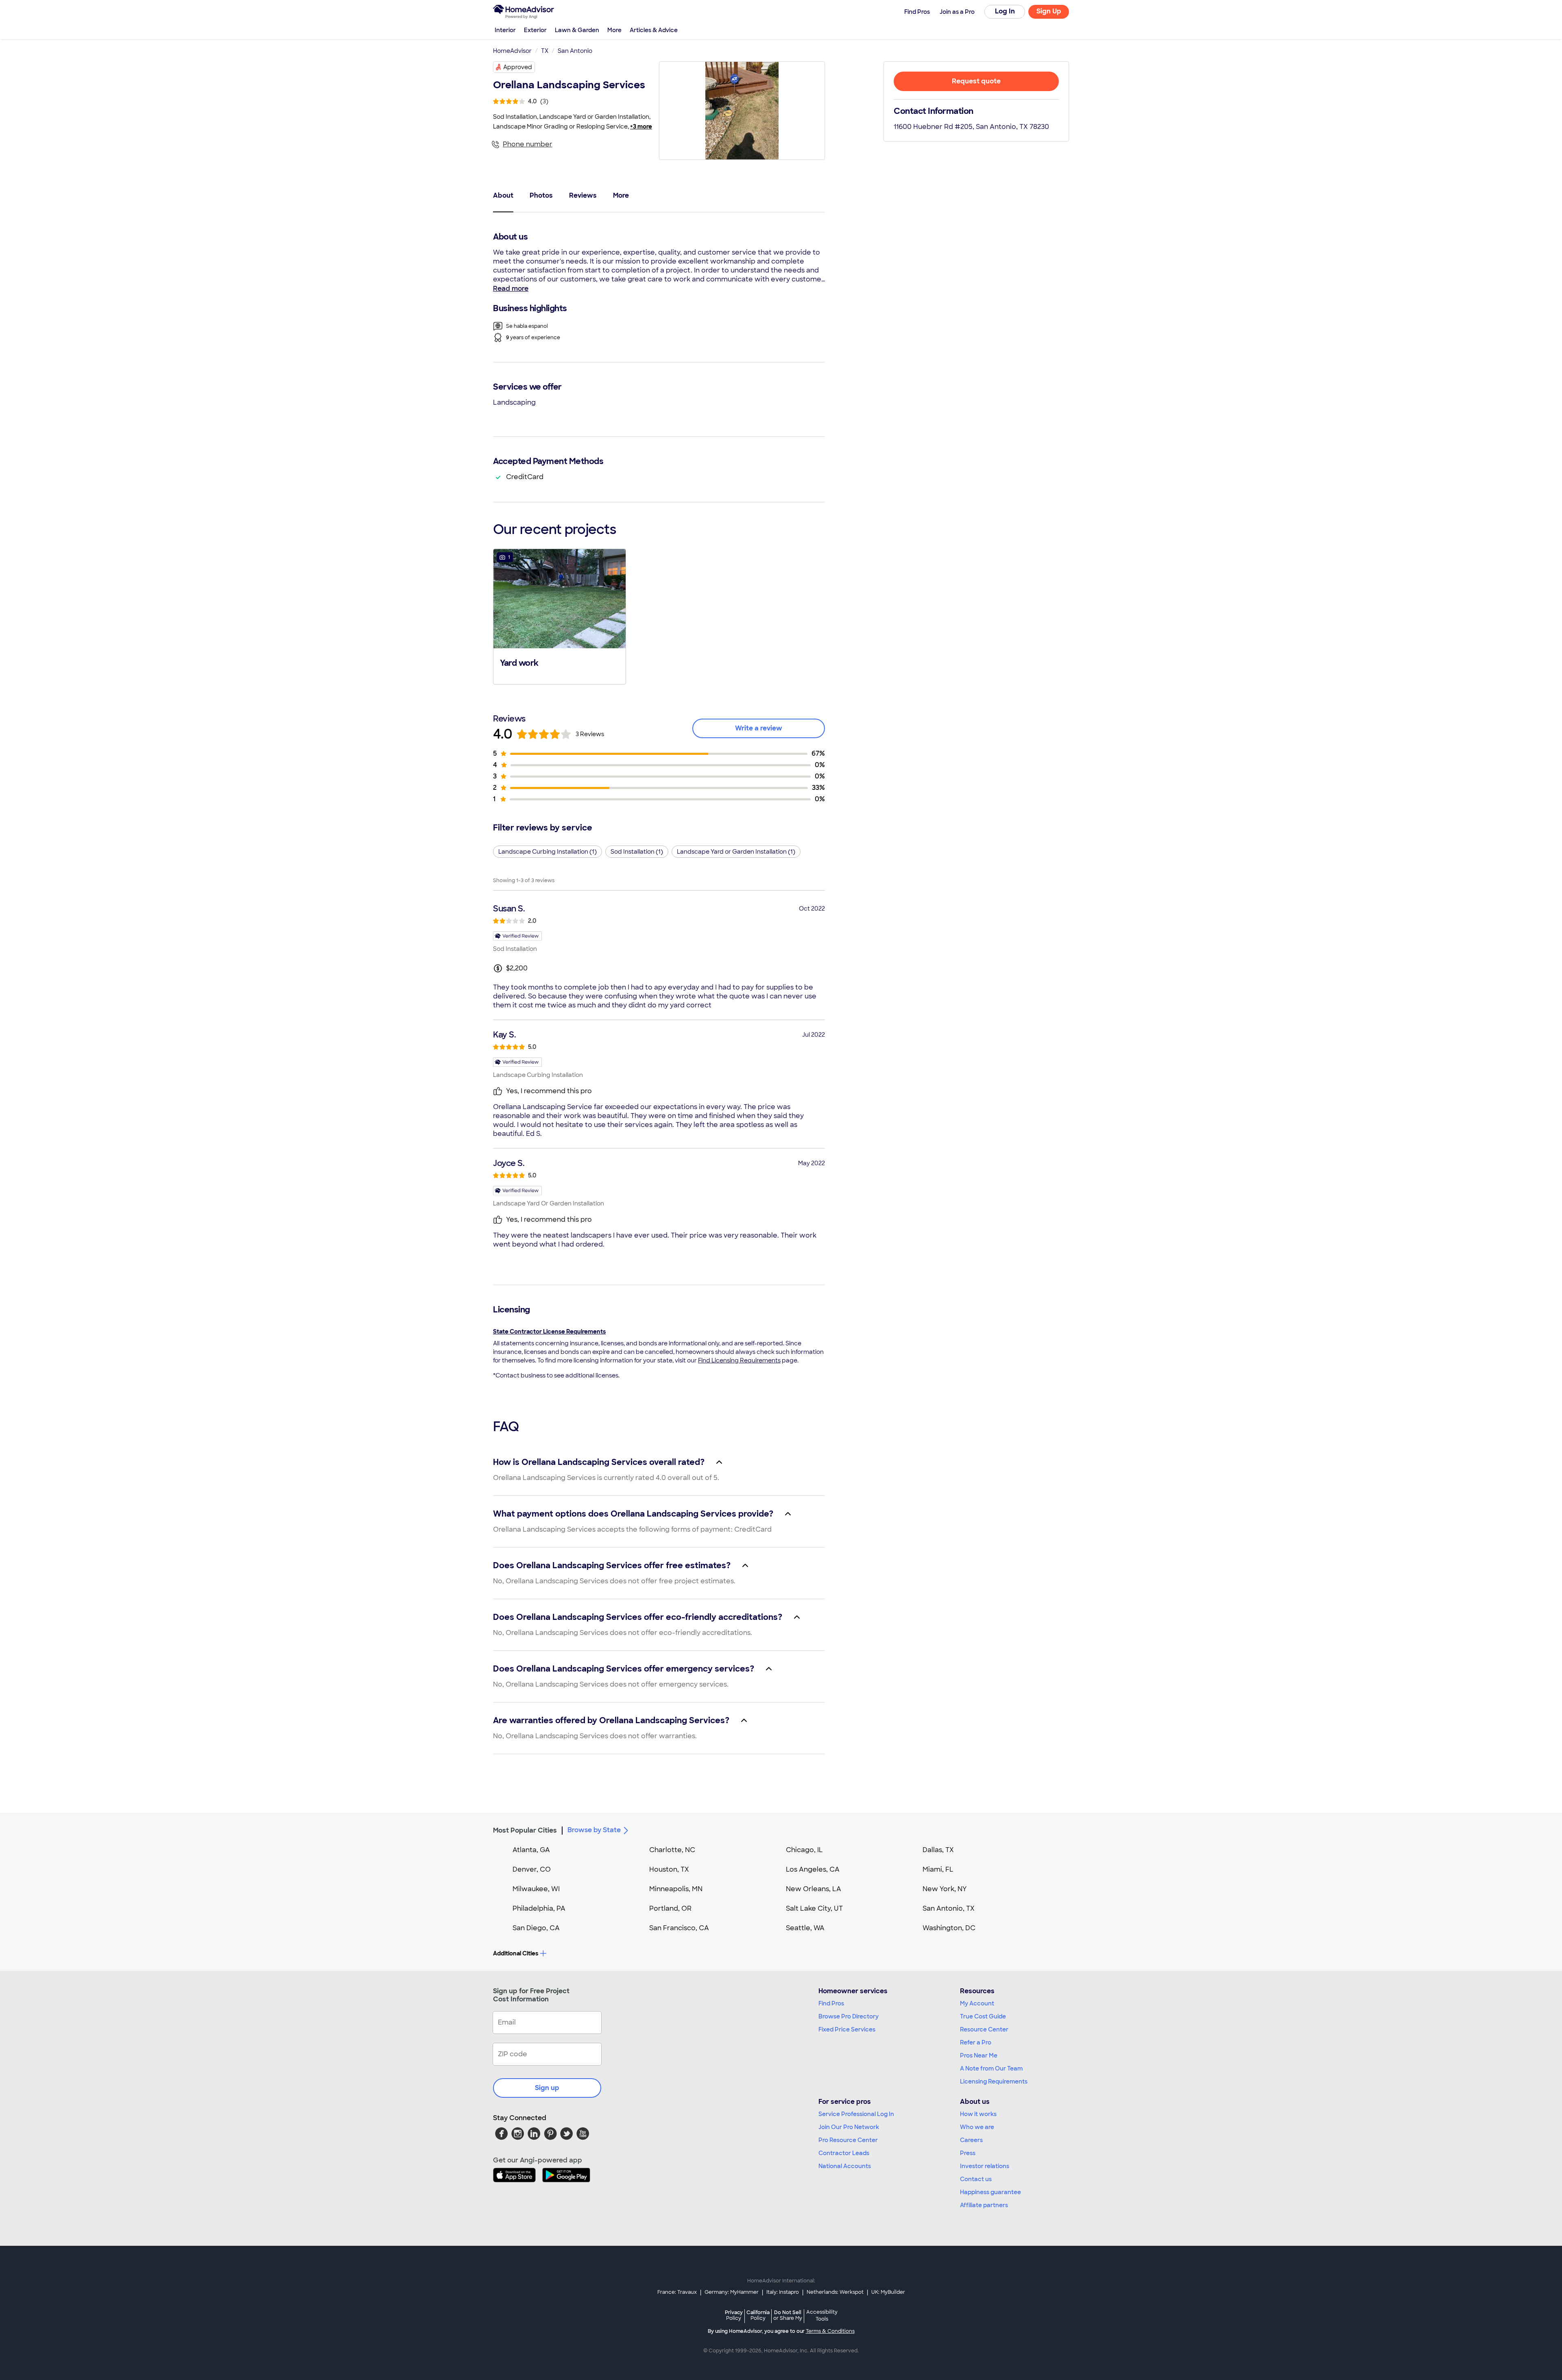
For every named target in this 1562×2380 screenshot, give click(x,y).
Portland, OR (670, 1908)
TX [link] (545, 51)
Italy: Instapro (783, 2292)
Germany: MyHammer (732, 2292)
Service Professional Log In (856, 2114)
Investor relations (985, 2166)
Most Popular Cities (525, 1830)
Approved (518, 67)
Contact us (976, 2179)
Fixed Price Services (847, 2029)
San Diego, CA (536, 1928)
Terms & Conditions (830, 2331)
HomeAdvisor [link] (512, 51)
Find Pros (831, 2003)
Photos (541, 195)
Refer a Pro (976, 2042)
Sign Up (1049, 11)
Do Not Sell (788, 2315)
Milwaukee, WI (536, 1889)
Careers (971, 2140)
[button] (560, 616)
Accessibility (822, 2316)
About (503, 195)
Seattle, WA (805, 1928)
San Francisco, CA (679, 1928)
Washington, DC (949, 1928)
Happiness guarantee (990, 2192)
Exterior (535, 30)
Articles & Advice (654, 30)
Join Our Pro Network (849, 2127)
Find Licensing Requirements (739, 1360)
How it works (978, 2114)
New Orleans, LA (814, 1889)
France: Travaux (677, 2292)
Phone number (528, 144)
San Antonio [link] (575, 51)
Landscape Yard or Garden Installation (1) (736, 852)
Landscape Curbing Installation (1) (548, 852)
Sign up (547, 2088)
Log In (1005, 11)
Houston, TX (669, 1869)
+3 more (641, 126)
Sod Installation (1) (637, 852)
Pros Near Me (979, 2055)
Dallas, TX (938, 1850)
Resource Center (984, 2029)
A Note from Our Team (991, 2068)
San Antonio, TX (949, 1908)
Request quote (976, 81)
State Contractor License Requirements (549, 1332)
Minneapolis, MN (676, 1889)
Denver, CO (532, 1869)
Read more (511, 289)
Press (968, 2153)
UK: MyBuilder (888, 2292)
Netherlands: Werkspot (835, 2292)
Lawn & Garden (577, 30)
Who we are (977, 2127)
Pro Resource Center (848, 2140)
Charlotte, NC (672, 1850)
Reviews (583, 195)
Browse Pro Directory (849, 2016)
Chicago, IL (804, 1850)
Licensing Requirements (994, 2081)
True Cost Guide (983, 2016)
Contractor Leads (844, 2153)
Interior (505, 30)
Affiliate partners (984, 2205)
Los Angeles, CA (813, 1869)
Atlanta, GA (531, 1850)
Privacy (734, 2315)
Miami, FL (938, 1869)
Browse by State (594, 1830)
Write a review (759, 728)
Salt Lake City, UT (814, 1908)
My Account (977, 2003)
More (614, 30)
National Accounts (845, 2166)
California (758, 2315)
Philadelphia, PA (539, 1908)
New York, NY (945, 1889)
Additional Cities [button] (516, 1953)
